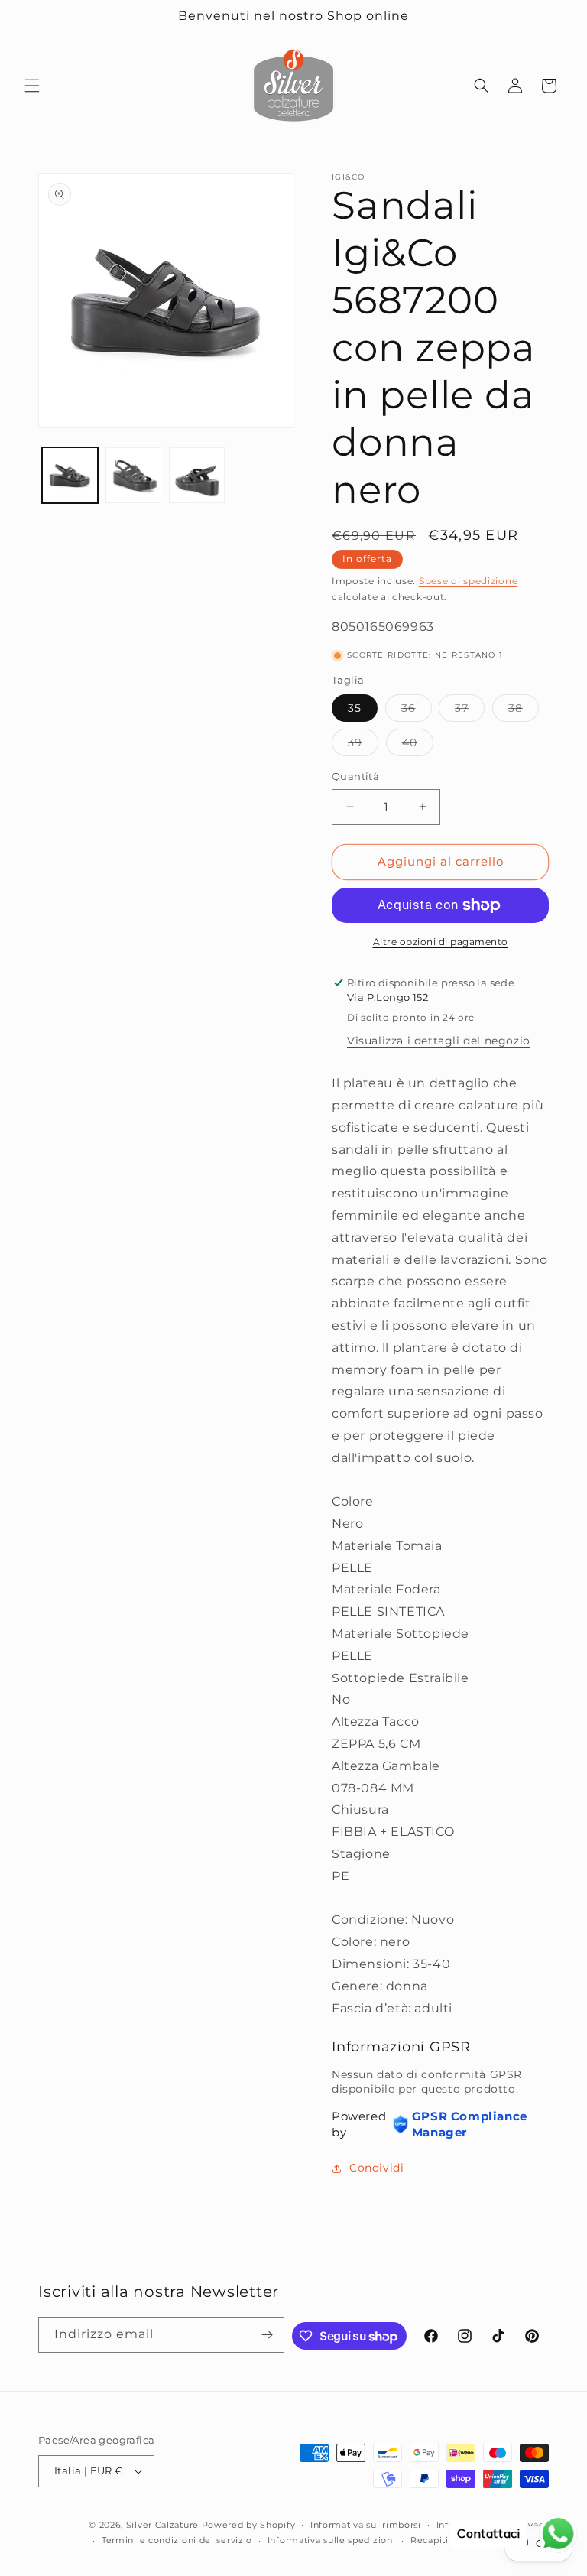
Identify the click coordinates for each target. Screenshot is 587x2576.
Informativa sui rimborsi (366, 2525)
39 (363, 746)
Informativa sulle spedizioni (332, 2540)
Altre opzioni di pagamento (441, 942)
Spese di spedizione (468, 581)
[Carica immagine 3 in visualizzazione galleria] (197, 475)
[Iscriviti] (267, 2335)
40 (418, 746)
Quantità (355, 776)
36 (417, 711)
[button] (32, 86)
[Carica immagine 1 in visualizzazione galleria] (70, 475)
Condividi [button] (376, 2168)
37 (470, 711)
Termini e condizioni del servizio (177, 2540)
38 (524, 711)
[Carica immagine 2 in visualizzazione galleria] (133, 475)
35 (355, 708)
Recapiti (430, 2540)
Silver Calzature (162, 2525)
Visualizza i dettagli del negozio (439, 1041)
